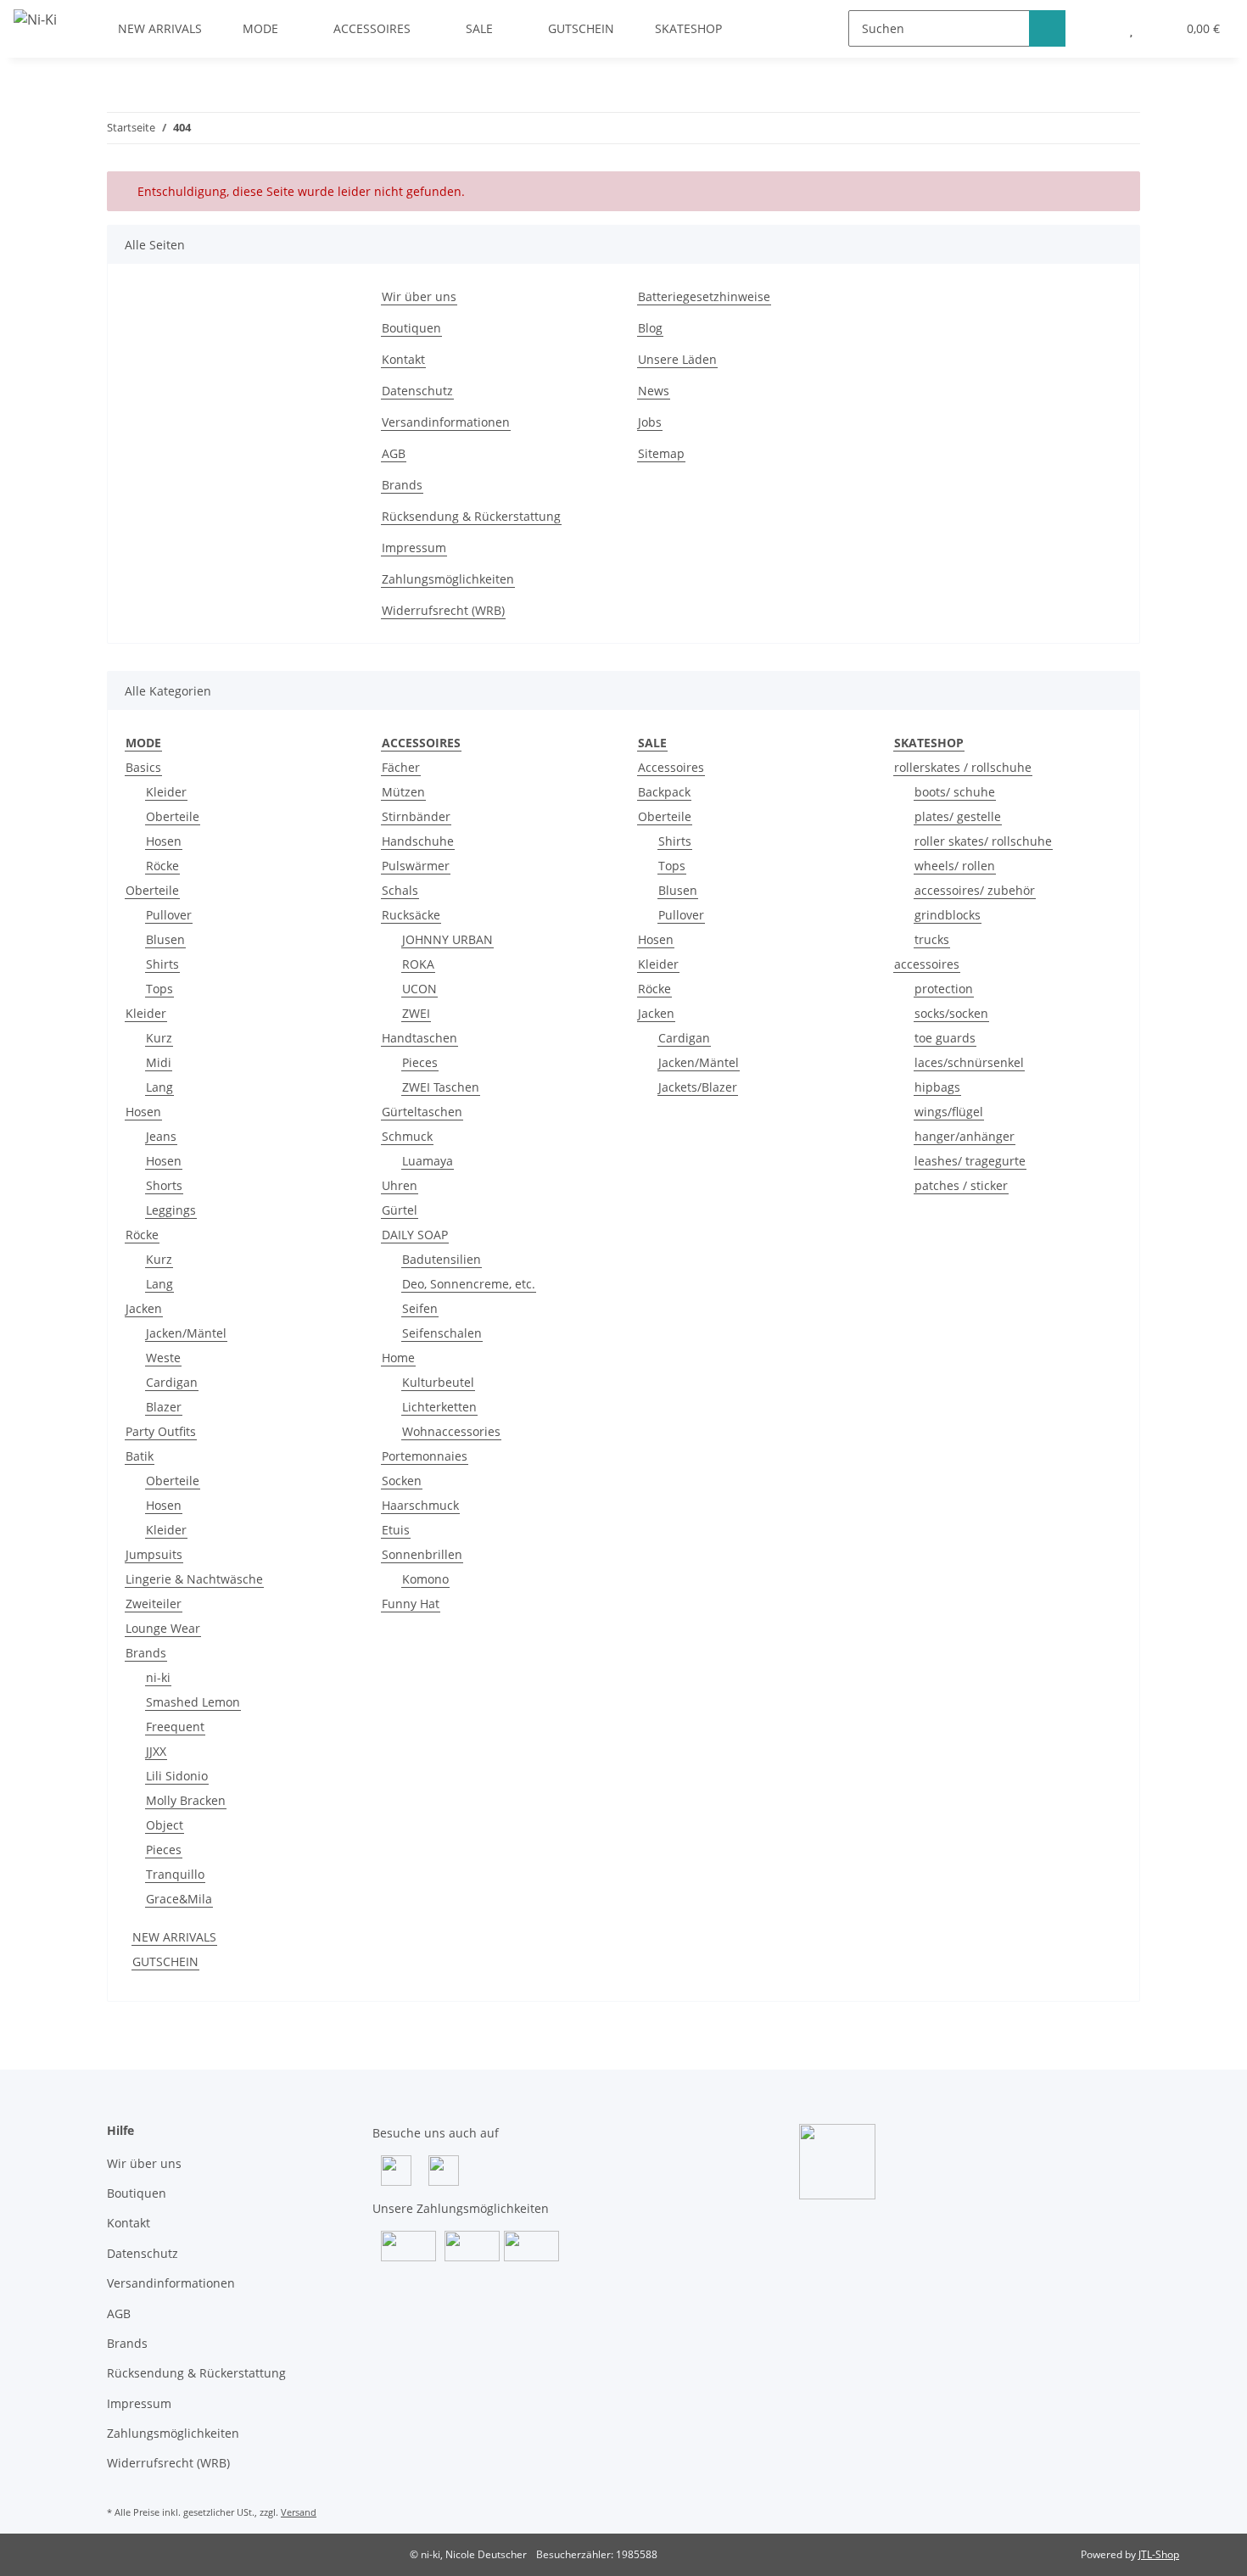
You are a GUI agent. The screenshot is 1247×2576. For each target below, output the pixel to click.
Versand (299, 2512)
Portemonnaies (425, 1456)
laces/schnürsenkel (969, 1062)
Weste (163, 1358)
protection (944, 989)
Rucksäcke (411, 915)
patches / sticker (961, 1185)
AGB (394, 453)
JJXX (156, 1751)
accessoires (927, 964)
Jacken (144, 1308)
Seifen (420, 1308)
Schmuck (407, 1136)
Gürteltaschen (422, 1112)
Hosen (164, 841)
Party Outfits (161, 1431)
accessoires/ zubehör (975, 890)
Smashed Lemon (193, 1702)
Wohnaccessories (451, 1431)
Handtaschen (419, 1038)
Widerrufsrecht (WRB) (443, 610)
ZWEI (416, 1013)
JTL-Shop (1159, 2554)
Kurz (159, 1038)
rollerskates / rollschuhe (963, 767)
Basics (143, 767)
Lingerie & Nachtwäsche (194, 1579)
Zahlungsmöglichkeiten (448, 579)
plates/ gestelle (958, 816)
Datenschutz (417, 391)
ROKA (418, 964)
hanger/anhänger (965, 1136)
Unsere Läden (677, 359)
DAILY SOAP (415, 1235)
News (654, 391)
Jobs (650, 422)
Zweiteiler (154, 1604)
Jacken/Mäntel (186, 1333)
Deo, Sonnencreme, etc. (469, 1284)
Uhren (400, 1185)
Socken (402, 1481)
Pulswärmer (416, 866)
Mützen (403, 792)
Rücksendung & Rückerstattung (471, 516)
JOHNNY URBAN (447, 939)
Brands (402, 485)
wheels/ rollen (955, 866)
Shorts (164, 1185)
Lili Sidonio (177, 1776)
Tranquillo (175, 1874)
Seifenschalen (442, 1333)
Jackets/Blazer (698, 1087)
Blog (650, 328)
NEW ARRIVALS (174, 1937)
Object (165, 1825)
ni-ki (158, 1677)
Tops (159, 989)
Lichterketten (439, 1407)
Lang (159, 1087)
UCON (419, 989)
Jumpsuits (154, 1554)
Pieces (164, 1850)
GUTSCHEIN (165, 1961)
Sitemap (661, 453)
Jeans (161, 1136)
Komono (425, 1579)
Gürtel (400, 1210)
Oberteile (173, 816)
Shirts (162, 964)
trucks (932, 939)
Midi (159, 1062)
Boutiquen (411, 328)
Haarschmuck (420, 1505)
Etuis (396, 1530)
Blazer (164, 1407)
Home (398, 1358)
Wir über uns (419, 296)
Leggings (171, 1210)
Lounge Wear (163, 1628)
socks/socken (951, 1013)
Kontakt (403, 359)
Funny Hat (411, 1604)
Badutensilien (442, 1259)
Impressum (414, 548)
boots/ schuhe (955, 792)
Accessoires (671, 767)
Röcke (162, 866)
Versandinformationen (446, 422)
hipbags (937, 1087)
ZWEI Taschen (441, 1087)
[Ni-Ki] (35, 19)
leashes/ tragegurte (970, 1161)
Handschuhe (418, 841)
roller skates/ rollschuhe (983, 841)
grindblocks (948, 915)
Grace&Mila (179, 1899)
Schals (400, 890)
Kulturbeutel (438, 1382)
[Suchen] (1047, 28)
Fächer (401, 767)
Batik (140, 1456)
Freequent (175, 1727)
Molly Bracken (186, 1800)
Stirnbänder (416, 816)
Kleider (166, 792)
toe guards (945, 1038)
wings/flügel (949, 1112)
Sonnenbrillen (422, 1554)
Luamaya (428, 1161)
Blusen (165, 939)
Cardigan (172, 1382)
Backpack (664, 792)
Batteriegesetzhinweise (704, 296)
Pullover (169, 915)
